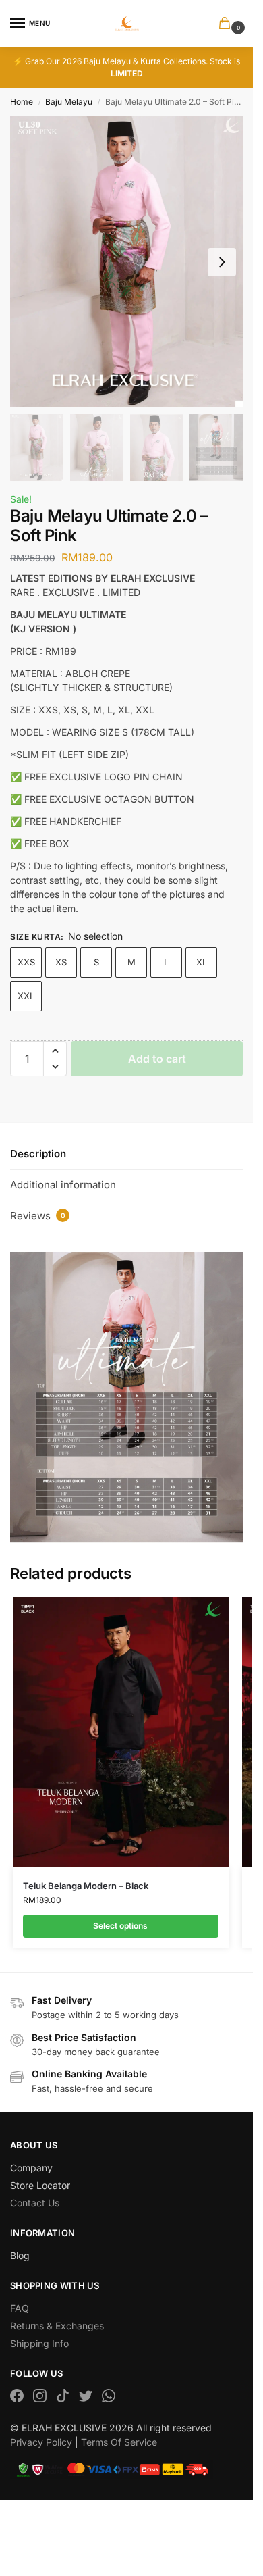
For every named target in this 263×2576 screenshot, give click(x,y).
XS (61, 962)
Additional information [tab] (63, 1185)
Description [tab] (38, 1154)
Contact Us (35, 2203)
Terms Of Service (119, 2442)
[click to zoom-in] (126, 262)
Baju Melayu (69, 102)
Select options (120, 1926)
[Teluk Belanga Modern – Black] (121, 1732)
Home (22, 102)
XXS (26, 962)
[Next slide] (222, 262)
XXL (26, 996)
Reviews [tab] (38, 1216)
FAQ (20, 2308)
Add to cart (157, 1059)
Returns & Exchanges (57, 2326)
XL (202, 962)
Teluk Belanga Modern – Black (86, 1886)
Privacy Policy (41, 2442)
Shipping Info (39, 2343)
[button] (227, 24)
